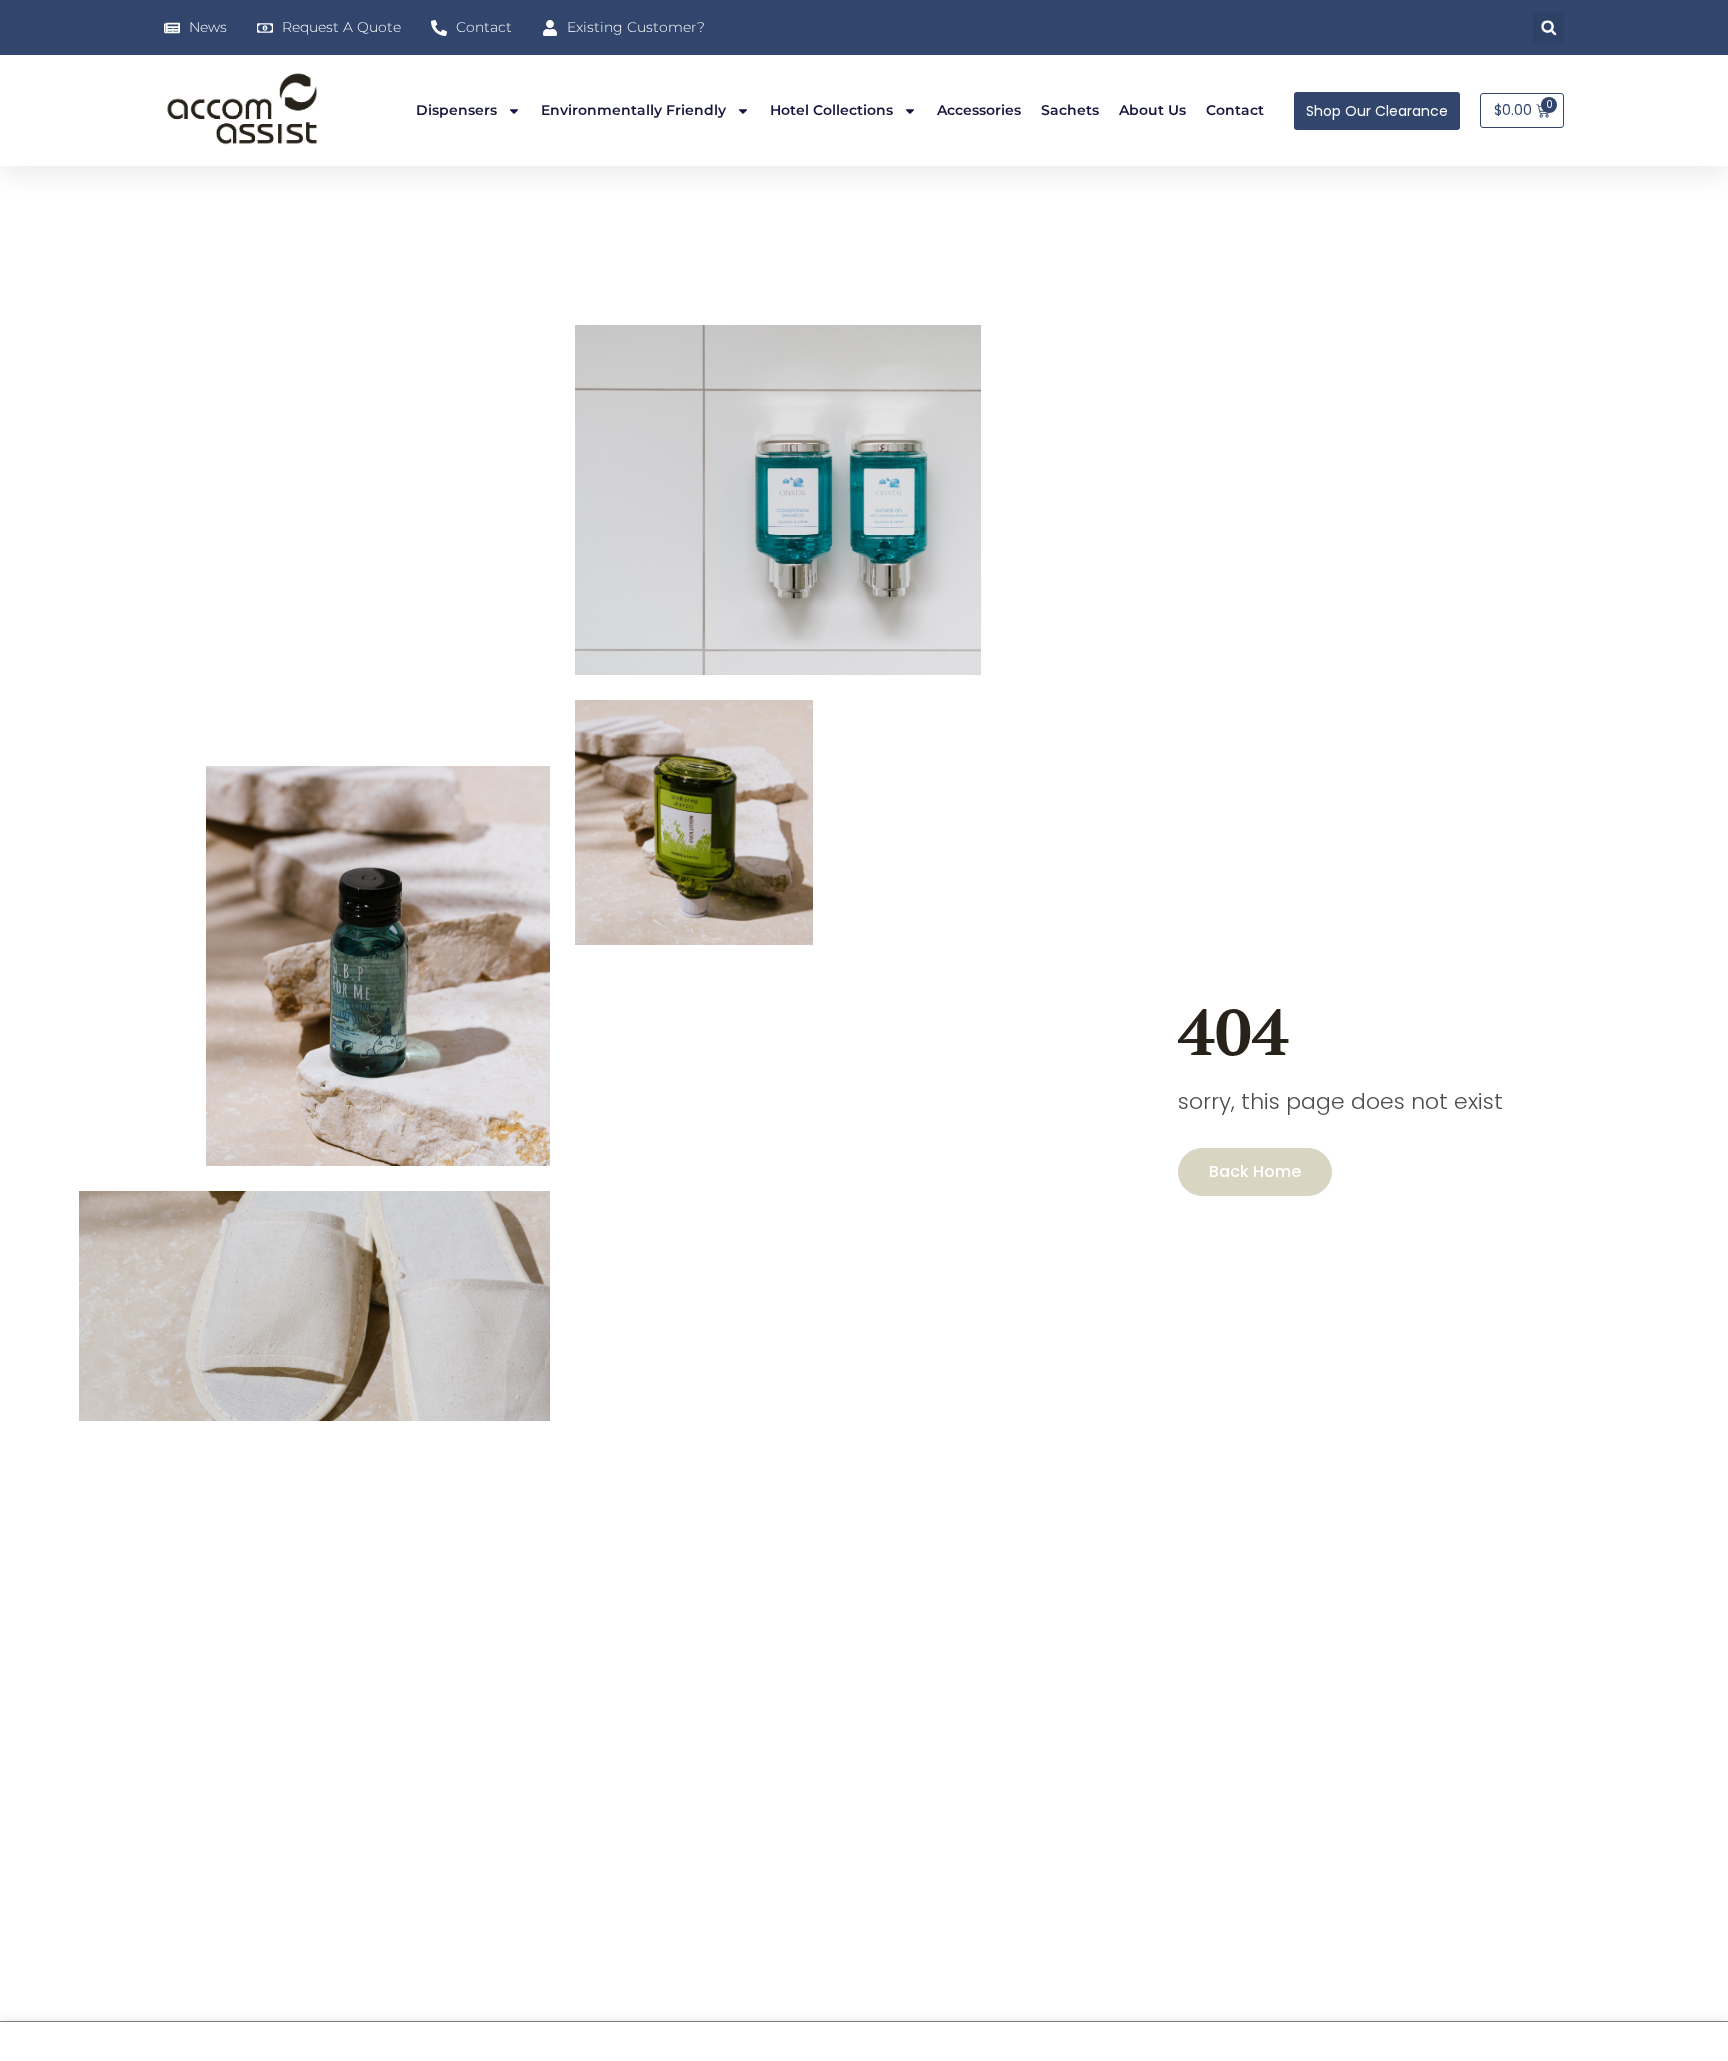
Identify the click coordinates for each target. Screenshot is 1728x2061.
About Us (1152, 110)
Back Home (1255, 1171)
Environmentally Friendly (633, 110)
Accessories (979, 110)
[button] (1548, 27)
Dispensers (456, 110)
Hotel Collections (831, 110)
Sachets (1070, 110)
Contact (1235, 110)
